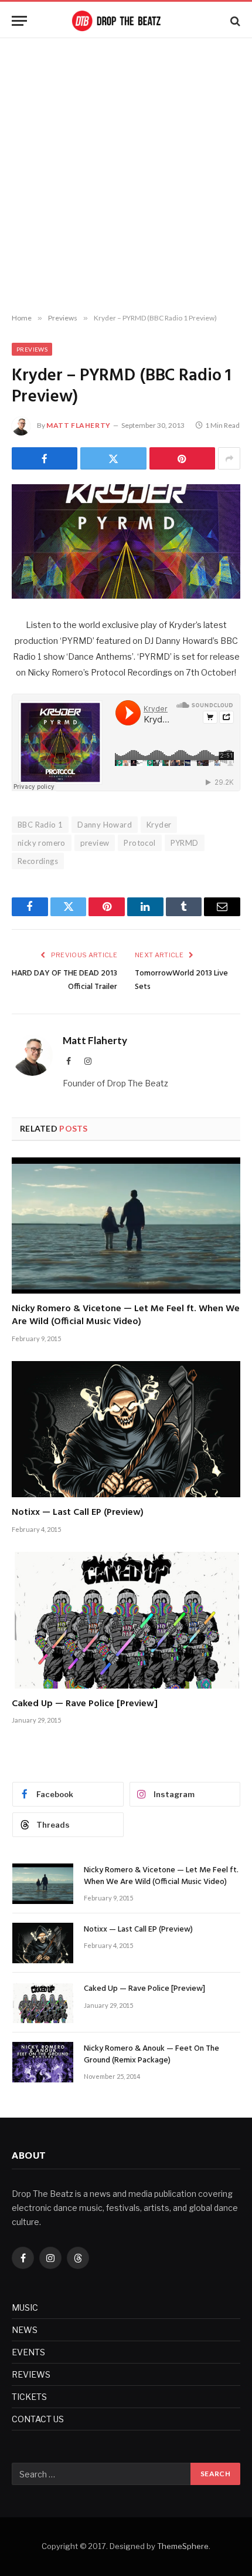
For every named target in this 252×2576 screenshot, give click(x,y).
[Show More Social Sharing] (229, 458)
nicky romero (42, 843)
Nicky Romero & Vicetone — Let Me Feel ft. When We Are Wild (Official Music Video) (126, 1315)
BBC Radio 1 (40, 825)
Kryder (159, 825)
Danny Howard (105, 825)
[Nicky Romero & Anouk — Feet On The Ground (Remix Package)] (43, 2062)
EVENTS (28, 2352)
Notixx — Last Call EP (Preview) (78, 1512)
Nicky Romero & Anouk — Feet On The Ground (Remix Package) (151, 2055)
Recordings (38, 861)
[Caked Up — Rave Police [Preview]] (126, 1620)
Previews (32, 349)
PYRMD (185, 843)
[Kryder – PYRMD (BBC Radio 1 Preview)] (126, 541)
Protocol (139, 843)
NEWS (25, 2330)
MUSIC (25, 2307)
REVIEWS (31, 2374)
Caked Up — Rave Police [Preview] (85, 1704)
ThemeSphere (183, 2546)
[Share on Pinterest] (182, 458)
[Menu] (19, 21)
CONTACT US (38, 2419)
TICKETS (29, 2397)
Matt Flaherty (79, 425)
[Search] (234, 21)
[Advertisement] (126, 176)
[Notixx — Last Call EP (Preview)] (126, 1429)
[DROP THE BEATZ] (126, 21)
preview (95, 843)
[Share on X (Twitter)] (113, 458)
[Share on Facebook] (45, 458)
